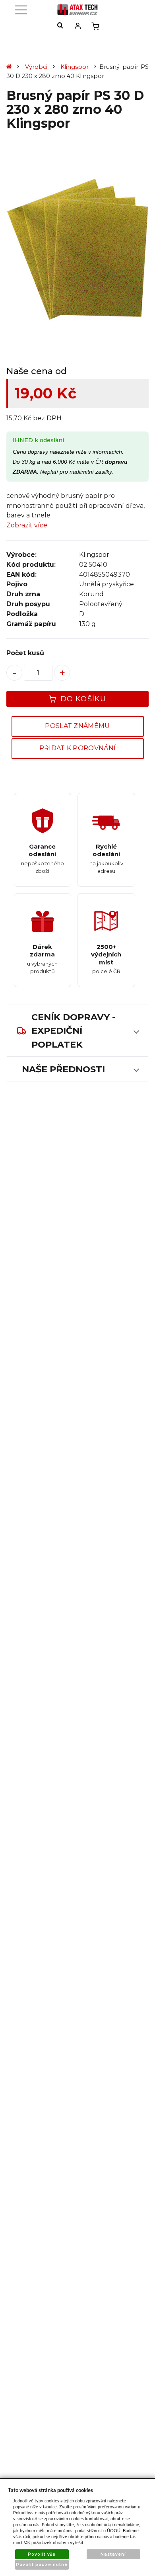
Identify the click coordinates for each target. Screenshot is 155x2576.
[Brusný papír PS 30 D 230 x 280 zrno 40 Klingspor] (77, 250)
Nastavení (113, 2554)
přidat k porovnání (78, 748)
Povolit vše (42, 2554)
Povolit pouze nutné (42, 2565)
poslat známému (77, 726)
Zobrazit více (27, 525)
